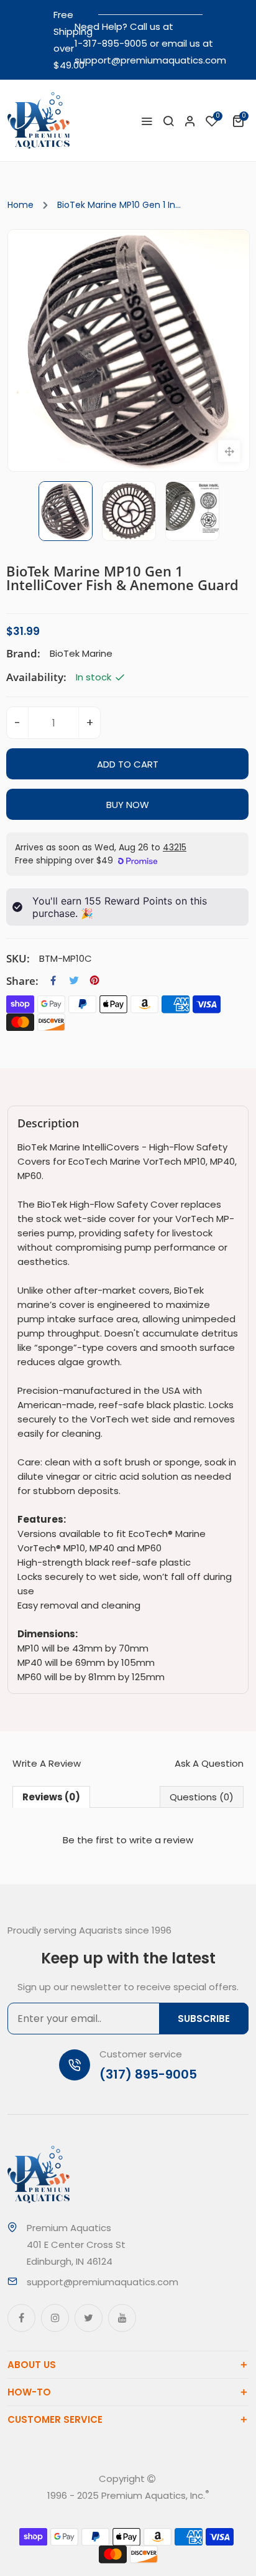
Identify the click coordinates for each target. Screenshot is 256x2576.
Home (21, 205)
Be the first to (128, 1840)
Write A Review (47, 1763)
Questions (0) (202, 1797)
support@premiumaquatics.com (150, 60)
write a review (161, 1840)
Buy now (128, 805)
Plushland (145, 2512)
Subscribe (204, 2019)
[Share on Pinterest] (94, 980)
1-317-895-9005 (111, 43)
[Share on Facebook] (53, 980)
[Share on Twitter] (74, 980)
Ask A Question (209, 1763)
